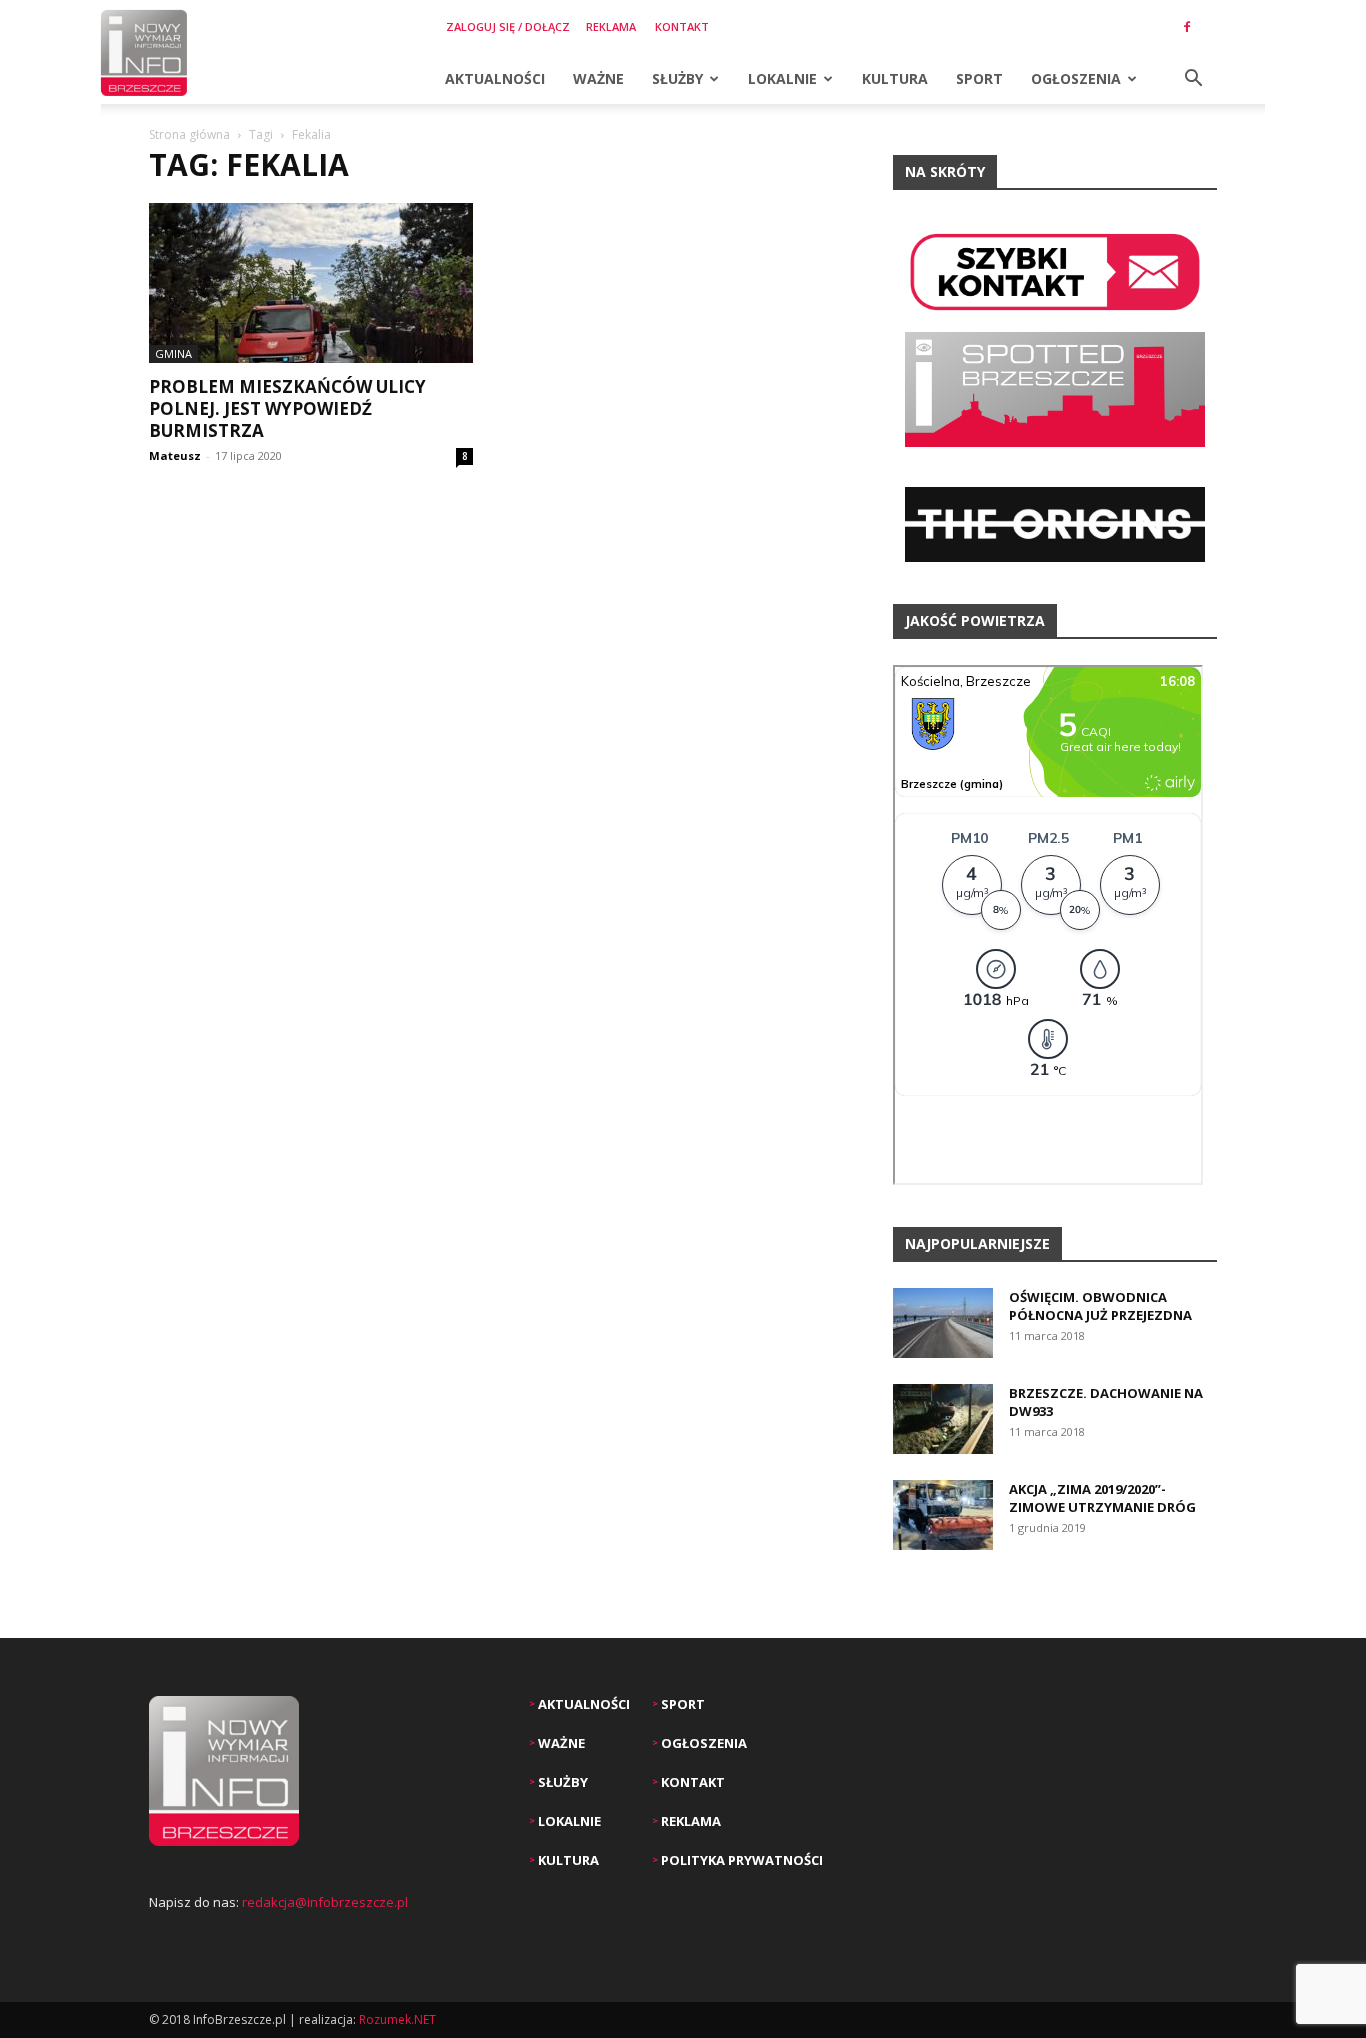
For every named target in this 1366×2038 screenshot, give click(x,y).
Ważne (598, 78)
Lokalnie (782, 78)
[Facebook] (1187, 27)
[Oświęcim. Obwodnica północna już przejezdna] (943, 1323)
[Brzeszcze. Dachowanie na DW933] (943, 1419)
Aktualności (495, 78)
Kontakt (682, 26)
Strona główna (189, 134)
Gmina (173, 353)
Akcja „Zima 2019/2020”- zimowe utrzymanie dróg (1102, 1498)
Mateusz (175, 455)
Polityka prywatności (740, 1860)
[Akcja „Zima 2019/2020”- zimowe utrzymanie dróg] (943, 1515)
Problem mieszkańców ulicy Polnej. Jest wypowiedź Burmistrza (287, 408)
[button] (1193, 80)
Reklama (611, 26)
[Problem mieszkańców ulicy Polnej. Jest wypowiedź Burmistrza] (311, 283)
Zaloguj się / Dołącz (508, 26)
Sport (979, 78)
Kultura (895, 78)
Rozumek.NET (397, 2019)
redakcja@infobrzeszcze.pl (325, 1902)
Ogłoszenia (1076, 78)
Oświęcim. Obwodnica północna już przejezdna (1100, 1306)
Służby (677, 78)
